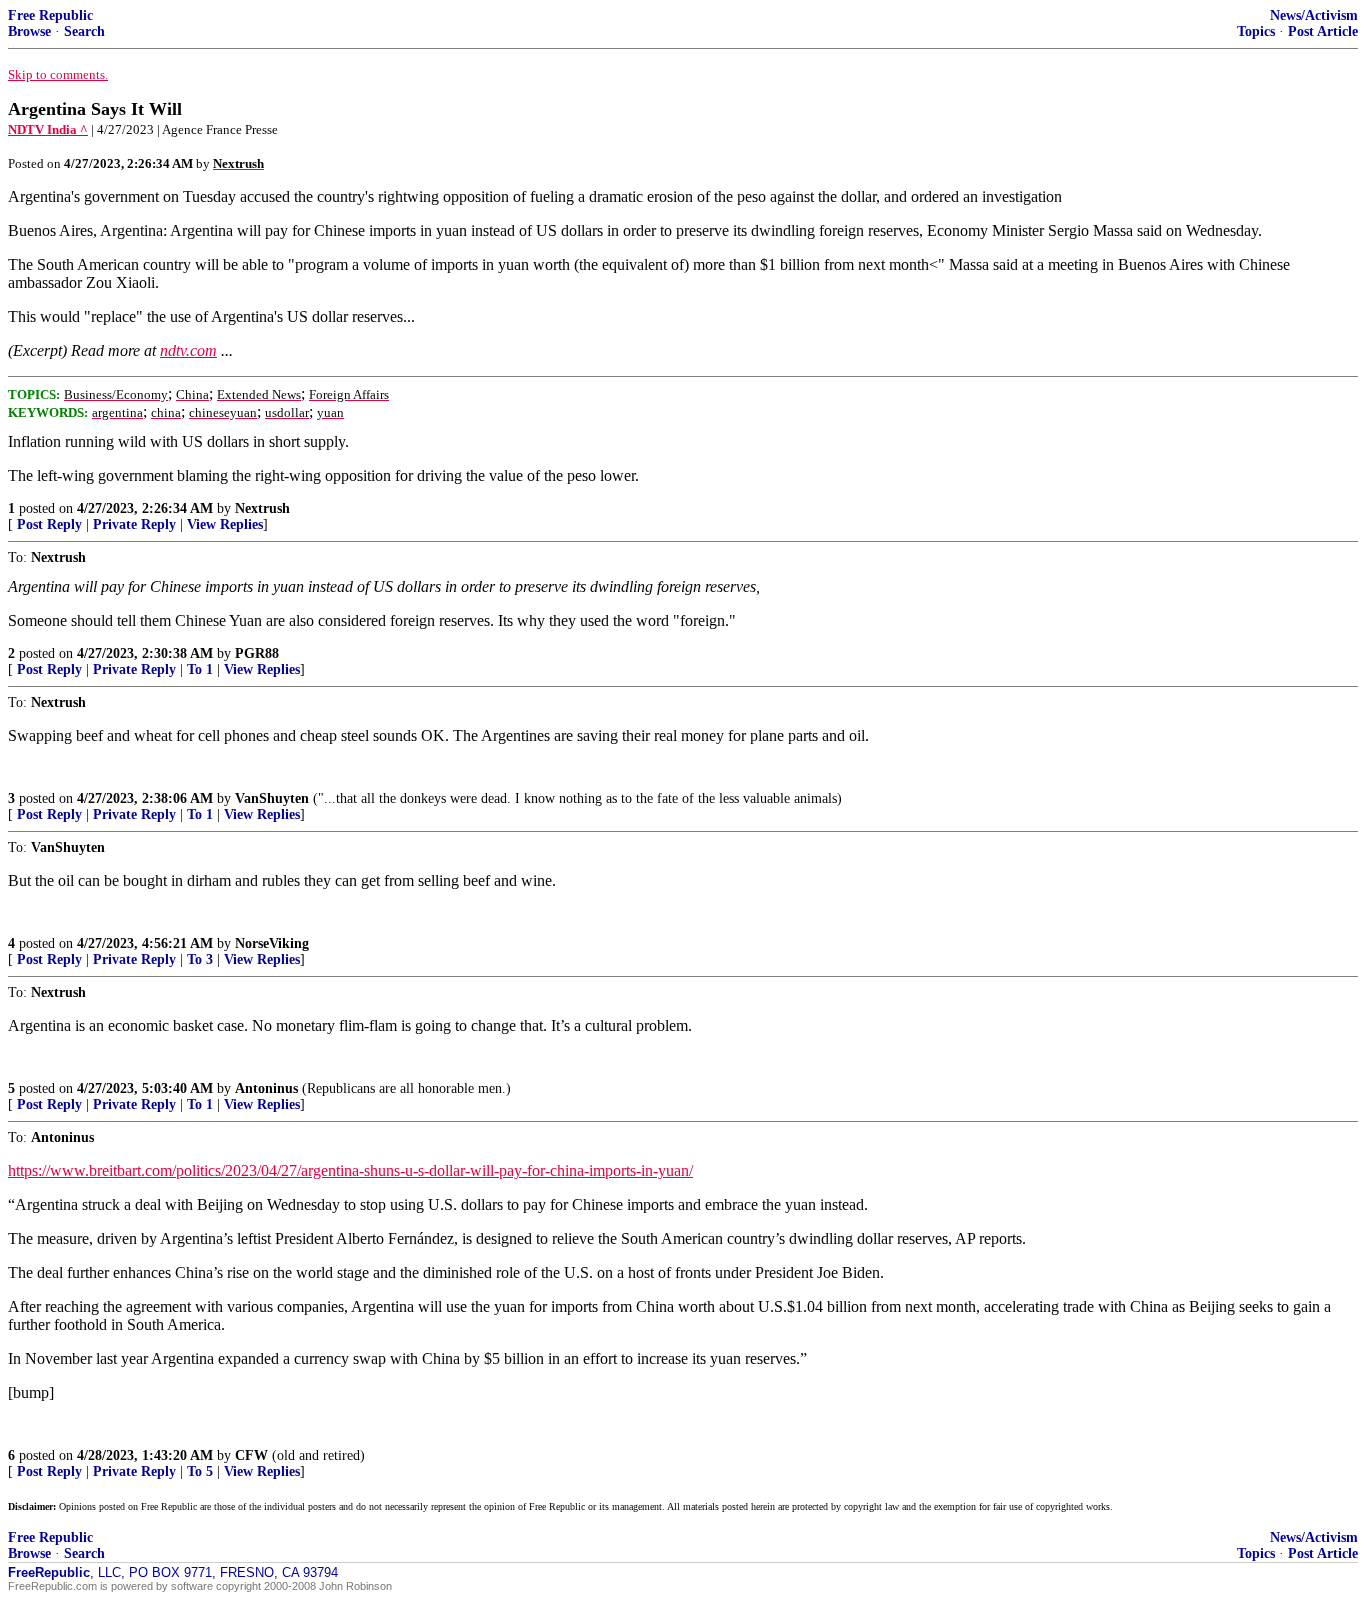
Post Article (1323, 31)
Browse (29, 31)
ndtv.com (188, 350)
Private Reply (134, 524)
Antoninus (266, 1088)
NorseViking (272, 943)
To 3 (200, 959)
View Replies (225, 524)
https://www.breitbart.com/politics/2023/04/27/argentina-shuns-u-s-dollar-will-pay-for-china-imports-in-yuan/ (350, 1170)
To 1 (200, 669)
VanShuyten (272, 798)
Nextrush (262, 508)
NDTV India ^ (48, 129)
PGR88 (257, 653)
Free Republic (50, 15)
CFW (251, 1455)
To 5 (200, 1471)
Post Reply (49, 524)
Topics (1256, 31)
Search (84, 31)
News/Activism (1314, 15)
